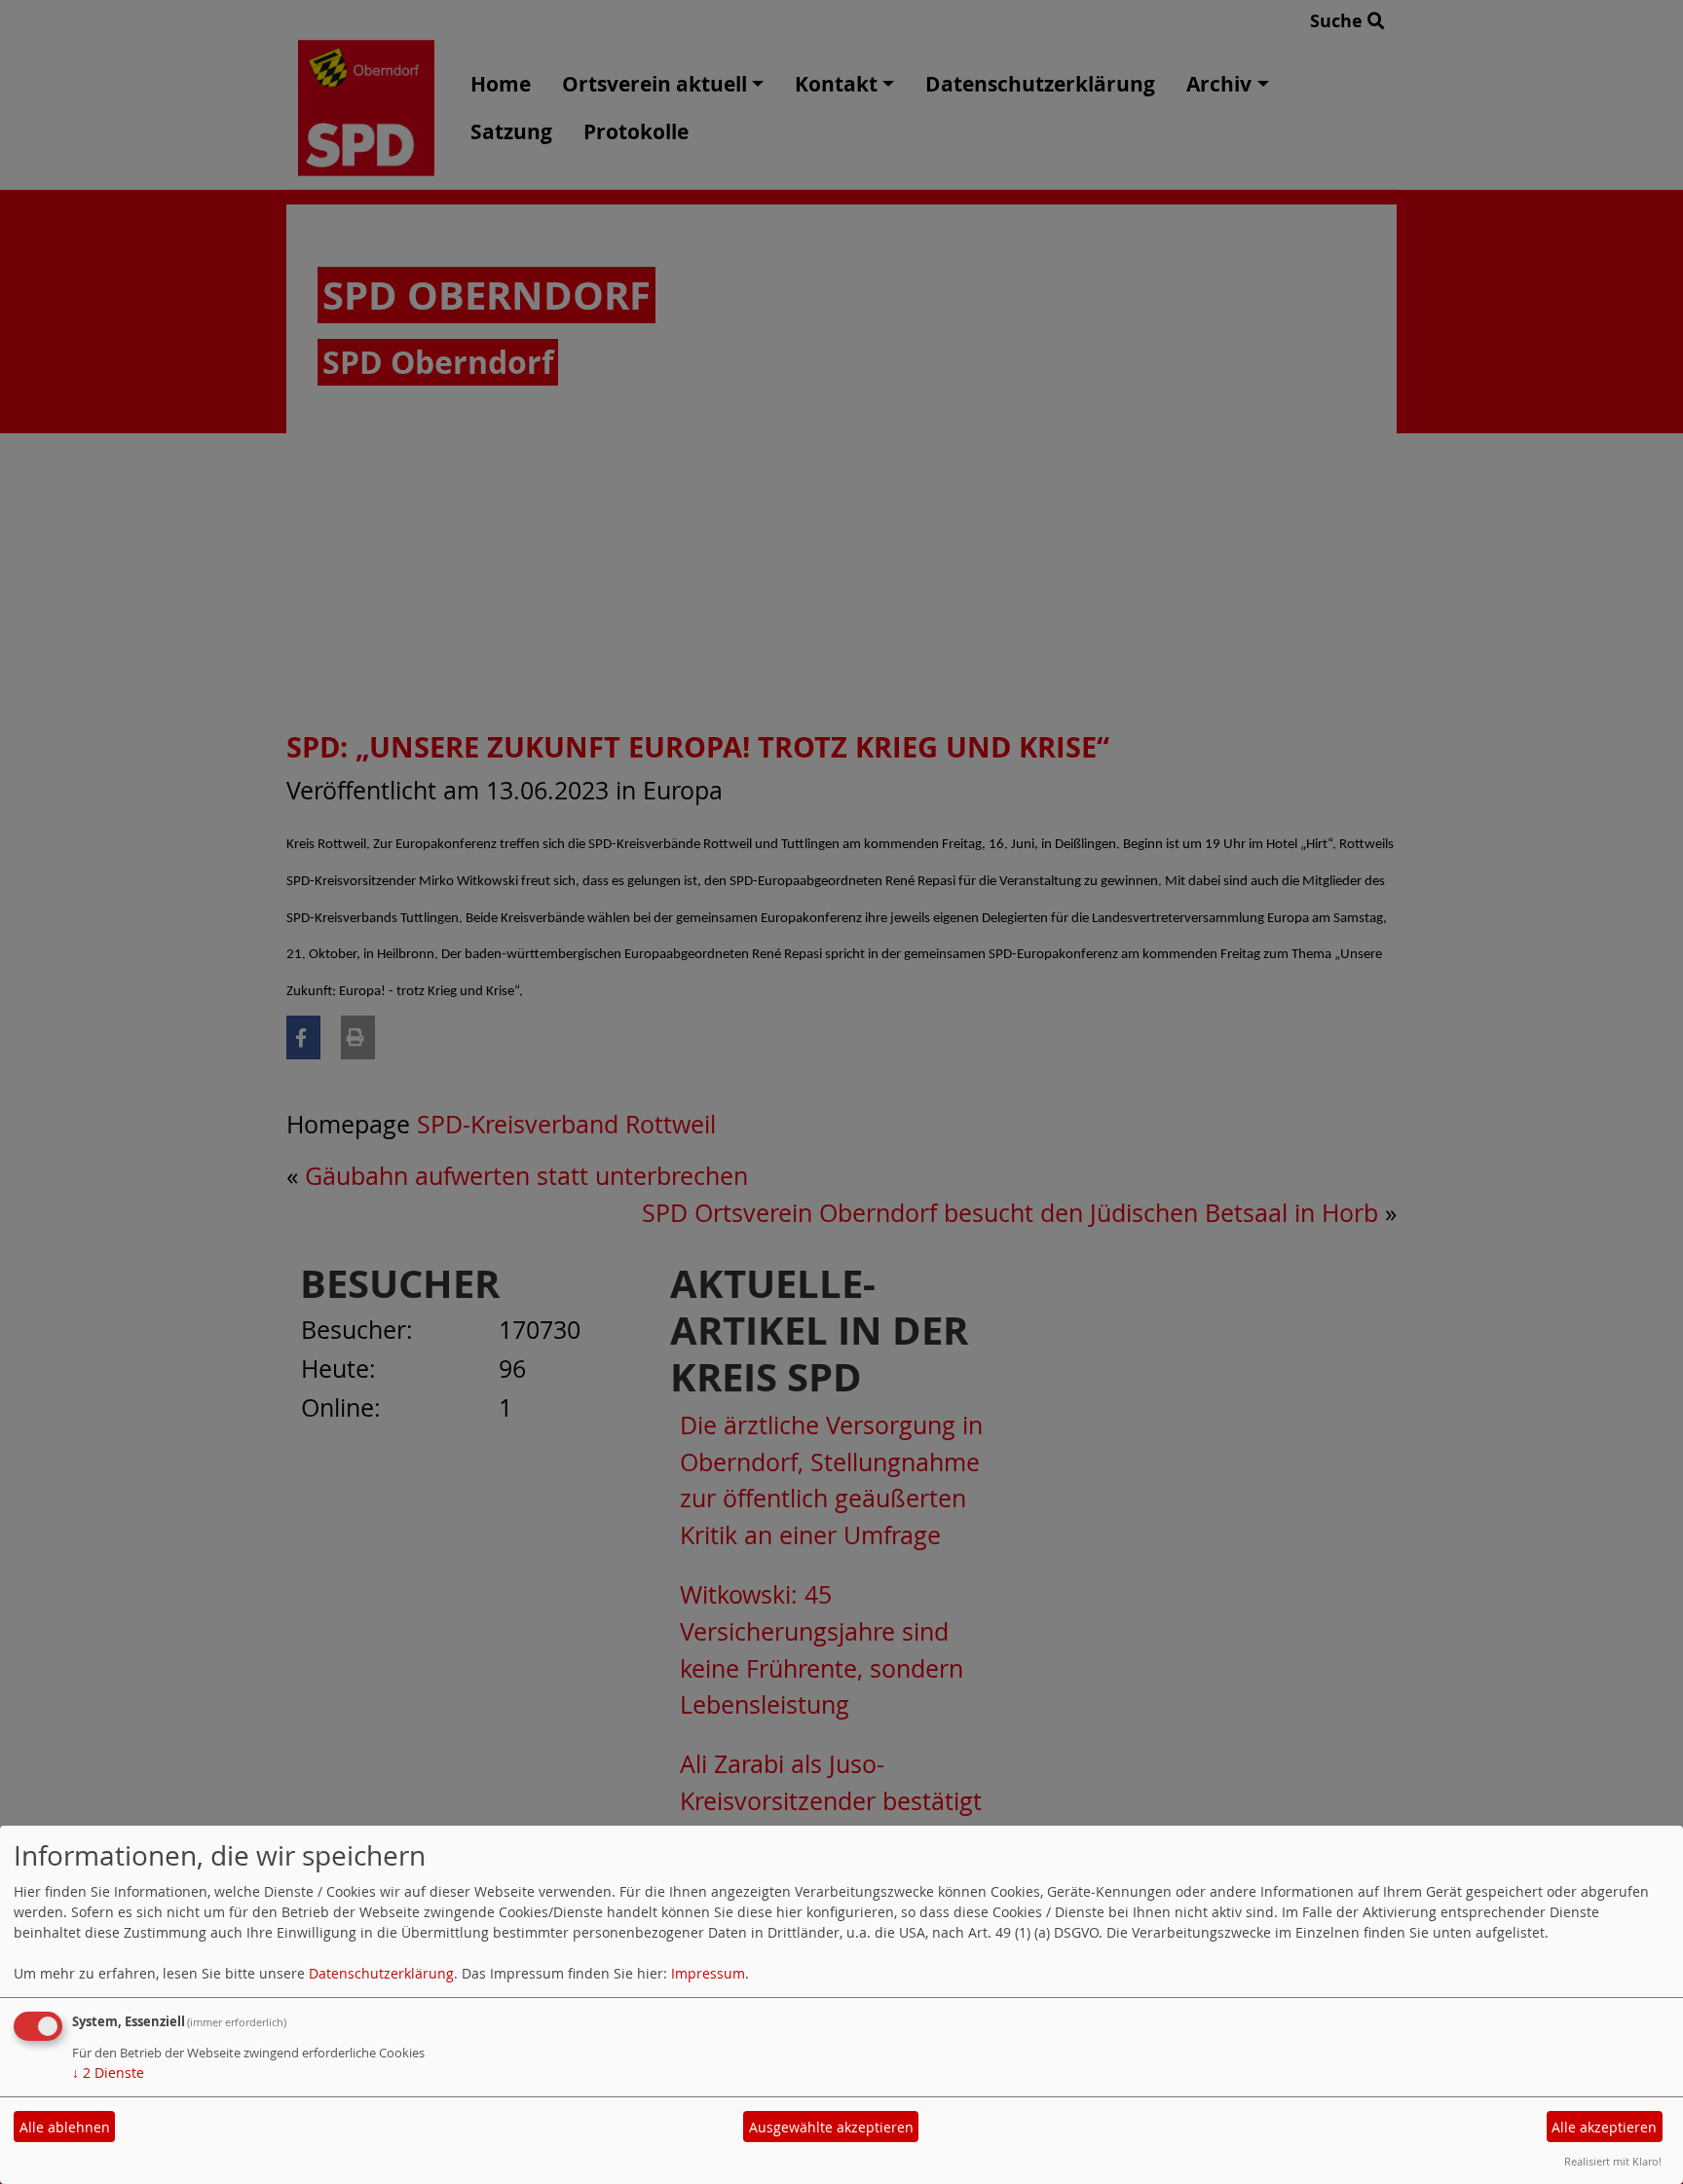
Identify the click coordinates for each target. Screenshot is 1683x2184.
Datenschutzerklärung (381, 1973)
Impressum (708, 1973)
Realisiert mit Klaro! (1613, 2161)
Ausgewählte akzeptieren (831, 2127)
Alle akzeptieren (1604, 2127)
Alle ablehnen (65, 2127)
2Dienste (108, 2073)
